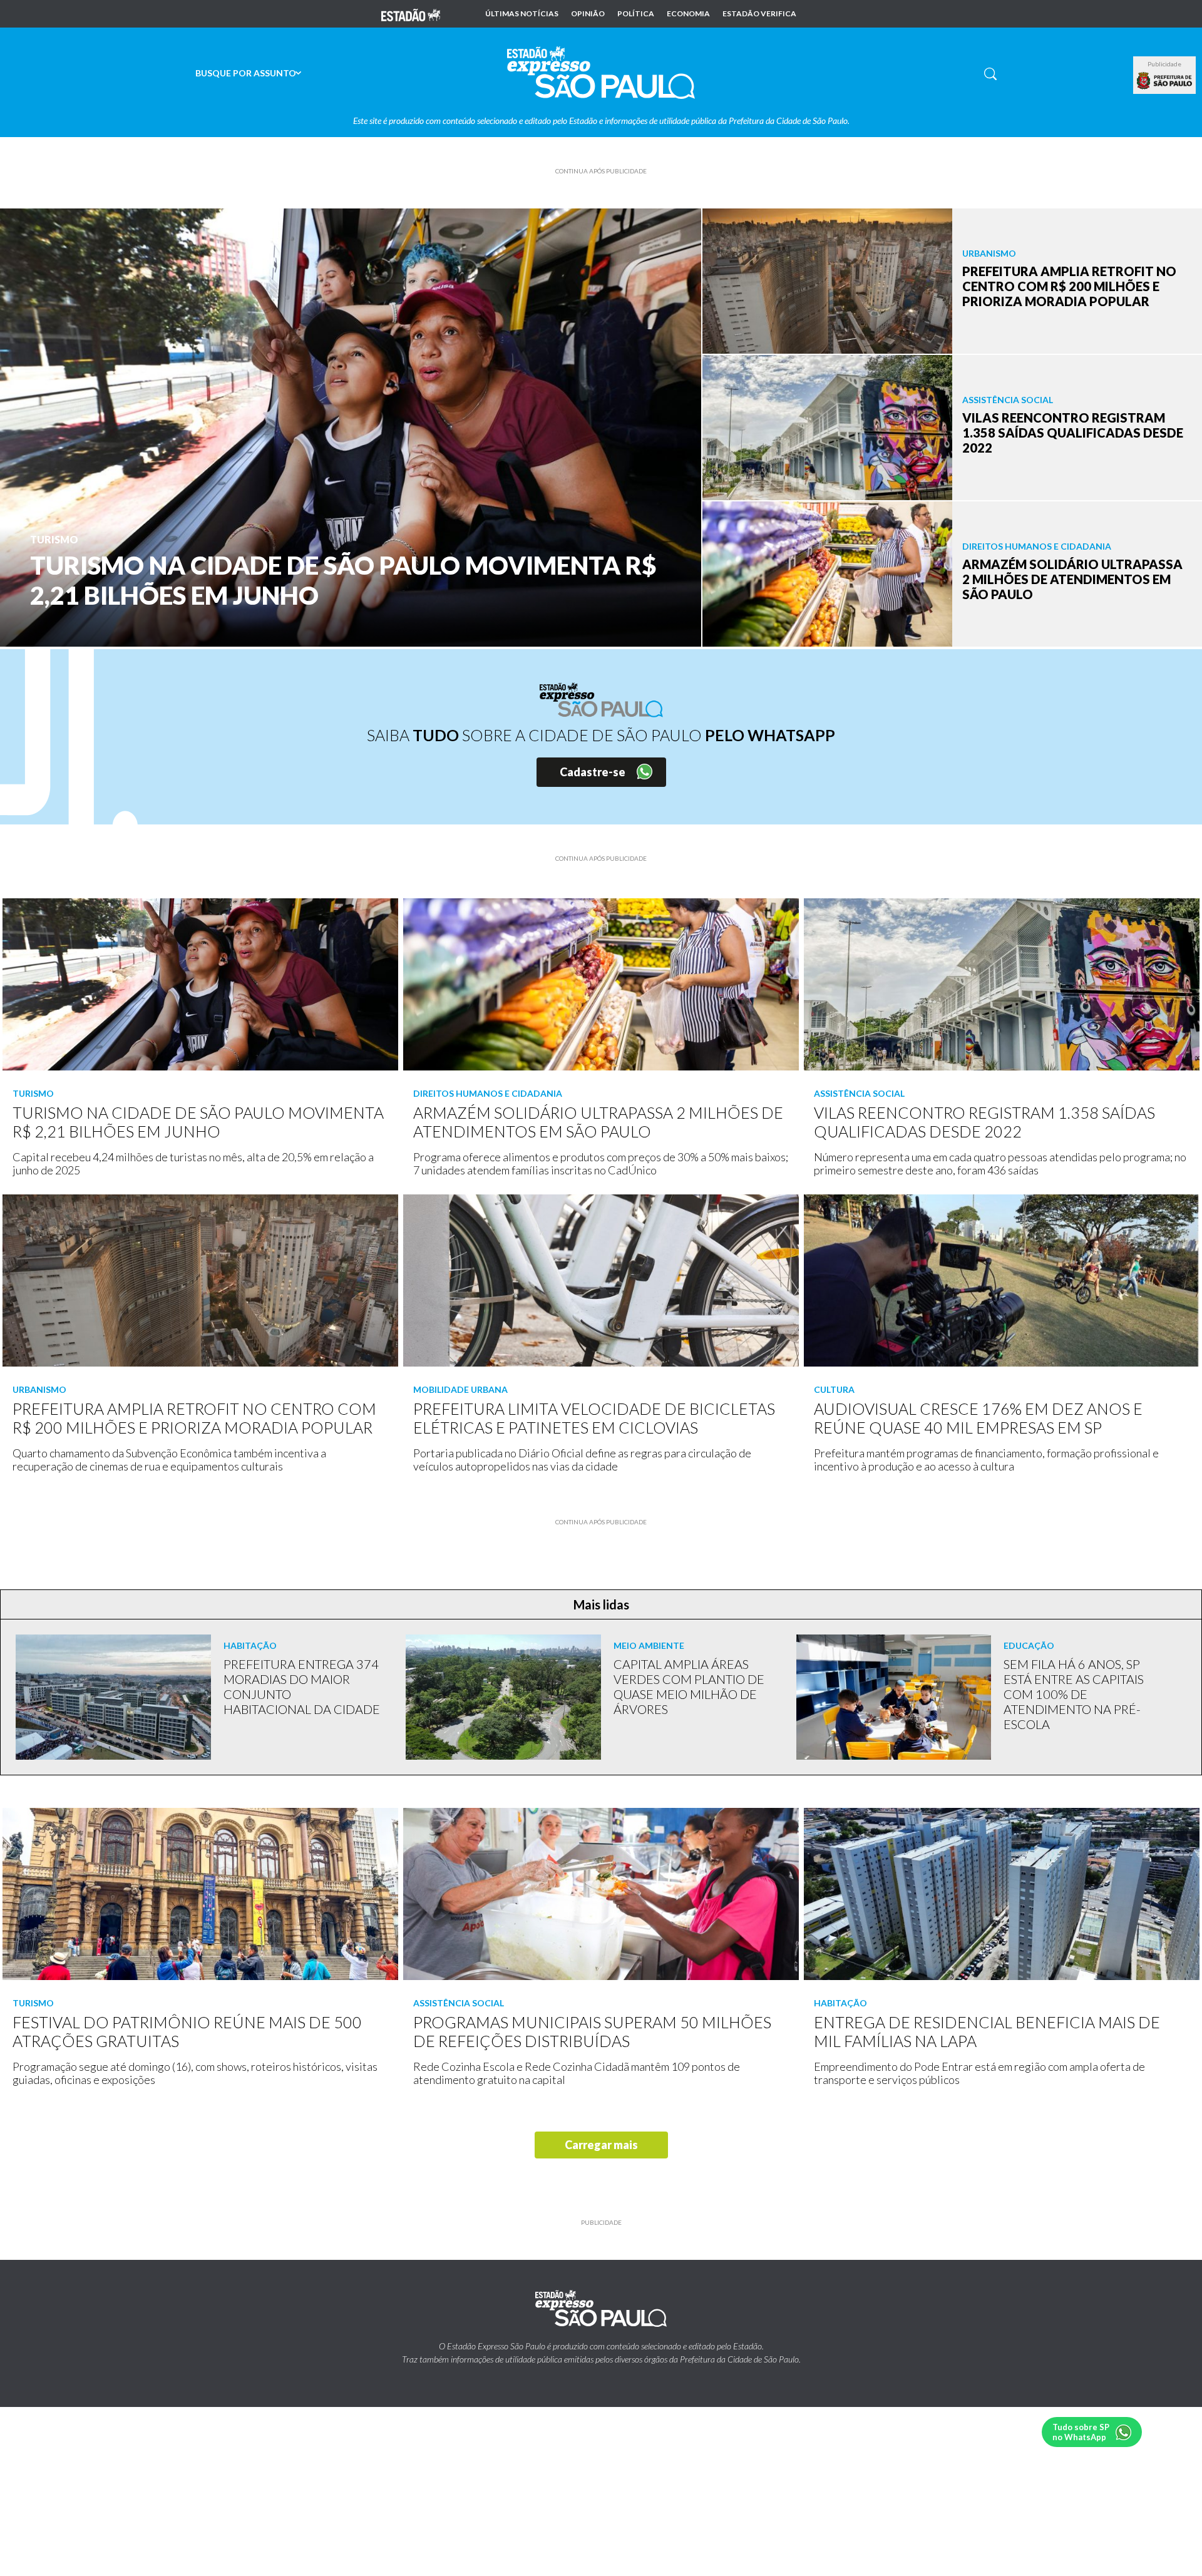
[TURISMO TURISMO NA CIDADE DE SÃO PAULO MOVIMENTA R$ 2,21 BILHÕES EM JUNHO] (351, 426)
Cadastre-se (593, 772)
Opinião (588, 14)
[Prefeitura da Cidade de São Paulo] (1164, 81)
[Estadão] (411, 14)
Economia (688, 14)
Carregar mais (601, 2145)
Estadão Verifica (759, 14)
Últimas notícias (522, 14)
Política (636, 14)
